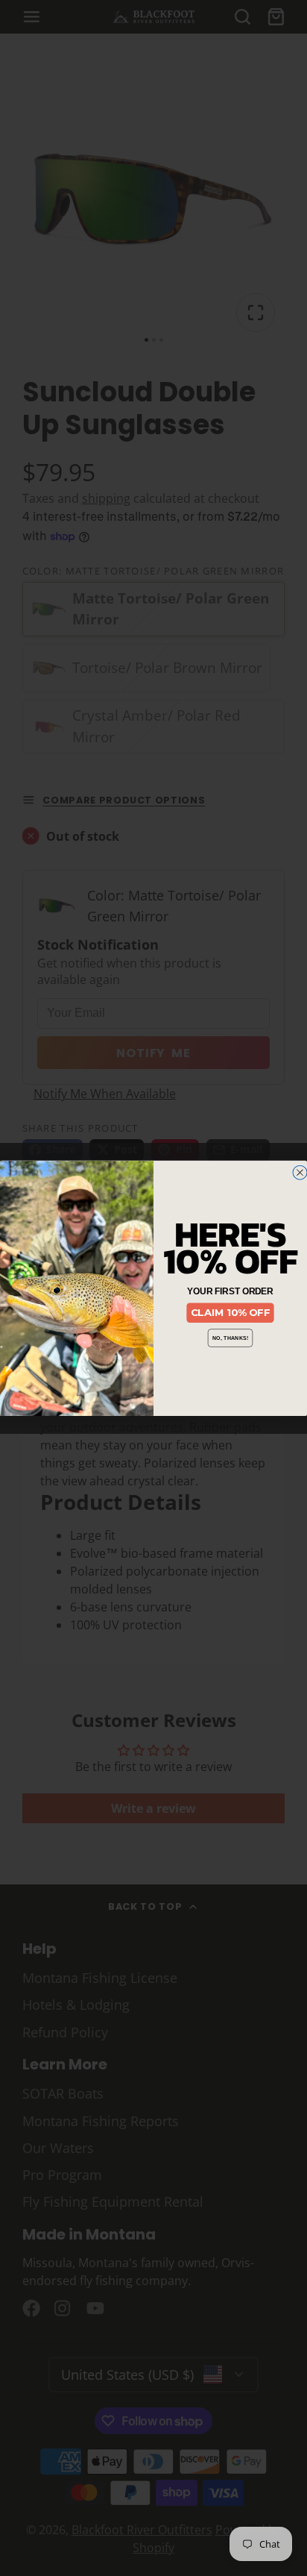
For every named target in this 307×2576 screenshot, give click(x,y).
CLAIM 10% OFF (231, 1312)
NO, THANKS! (231, 1338)
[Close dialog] (300, 1172)
